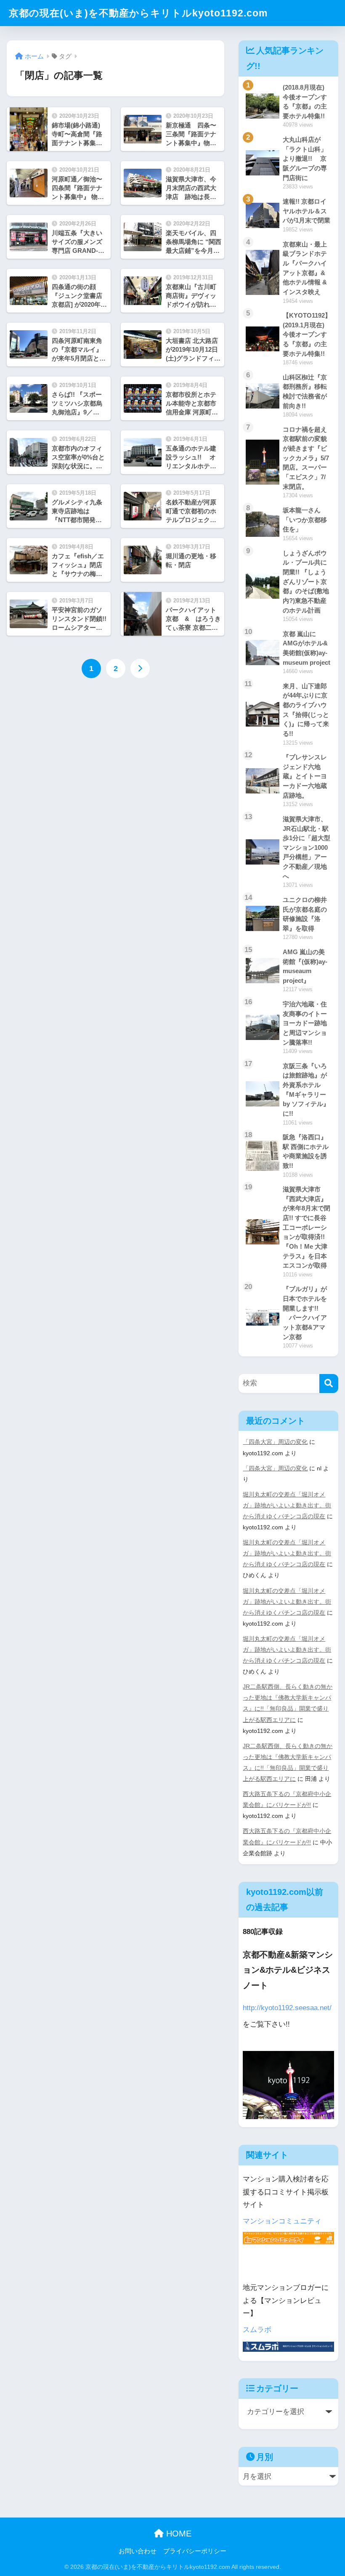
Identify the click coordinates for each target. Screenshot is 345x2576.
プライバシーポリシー (195, 2551)
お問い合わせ (138, 2551)
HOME (178, 2534)
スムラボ (257, 2330)
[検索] (329, 1384)
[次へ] (140, 669)
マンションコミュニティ (282, 2221)
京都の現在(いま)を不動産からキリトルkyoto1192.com (138, 13)
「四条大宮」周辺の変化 (275, 1442)
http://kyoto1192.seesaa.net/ (287, 2008)
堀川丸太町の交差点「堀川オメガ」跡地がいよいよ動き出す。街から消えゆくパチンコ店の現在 (287, 1505)
